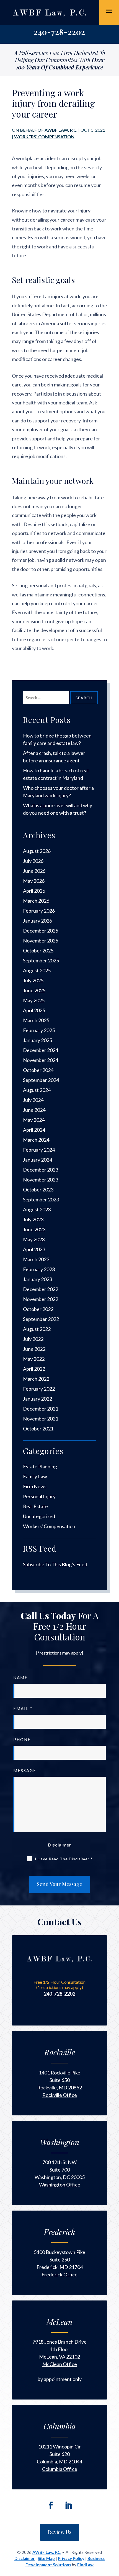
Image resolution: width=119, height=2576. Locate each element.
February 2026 (39, 911)
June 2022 (34, 1349)
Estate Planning (40, 1466)
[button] (109, 11)
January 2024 (37, 1160)
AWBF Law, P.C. (61, 130)
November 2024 (41, 1060)
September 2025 (41, 960)
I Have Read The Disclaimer (64, 1859)
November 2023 (41, 1180)
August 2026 (37, 851)
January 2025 (37, 1040)
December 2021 (41, 1409)
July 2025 (33, 980)
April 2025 (34, 1010)
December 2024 (41, 1050)
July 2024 (33, 1100)
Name (20, 1677)
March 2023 (36, 1259)
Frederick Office (59, 2274)
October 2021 (38, 1429)
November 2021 (41, 1419)
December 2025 (41, 931)
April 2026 (34, 891)
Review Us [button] (60, 2532)
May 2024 (34, 1120)
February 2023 (39, 1269)
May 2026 (34, 881)
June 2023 (34, 1229)
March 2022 (36, 1379)
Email (23, 1708)
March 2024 (36, 1140)
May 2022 (34, 1359)
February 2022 (39, 1389)
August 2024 (37, 1090)
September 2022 (41, 1319)
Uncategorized (39, 1516)
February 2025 (39, 1030)
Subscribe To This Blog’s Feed (55, 1564)
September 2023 (41, 1199)
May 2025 (34, 1000)
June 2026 (34, 871)
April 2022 (34, 1369)
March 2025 (36, 1020)
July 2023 (33, 1219)
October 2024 (38, 1070)
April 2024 (34, 1130)
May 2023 (34, 1239)
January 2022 (37, 1399)
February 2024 (39, 1150)
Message (25, 1770)
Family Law (35, 1476)
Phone (22, 1739)
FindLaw (85, 2565)
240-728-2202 (59, 32)
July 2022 (33, 1339)
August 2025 (37, 970)
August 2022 (37, 1329)
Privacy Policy (71, 2558)
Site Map (46, 2558)
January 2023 (37, 1279)
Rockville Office (60, 2095)
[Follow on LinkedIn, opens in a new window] (68, 2505)
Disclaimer (59, 1845)
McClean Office (60, 2364)
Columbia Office (60, 2469)
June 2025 (34, 990)
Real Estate (35, 1506)
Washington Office (60, 2185)
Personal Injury (39, 1496)
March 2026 (36, 901)
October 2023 (38, 1190)
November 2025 (41, 941)
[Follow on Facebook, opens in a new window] (51, 2505)
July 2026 (33, 861)
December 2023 (41, 1170)
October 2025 (38, 951)
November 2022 (41, 1299)
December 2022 (41, 1289)
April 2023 (34, 1249)
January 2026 (37, 921)
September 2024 (41, 1080)
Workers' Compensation (44, 137)
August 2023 (37, 1209)
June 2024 (34, 1110)
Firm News (35, 1486)
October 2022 (38, 1309)
